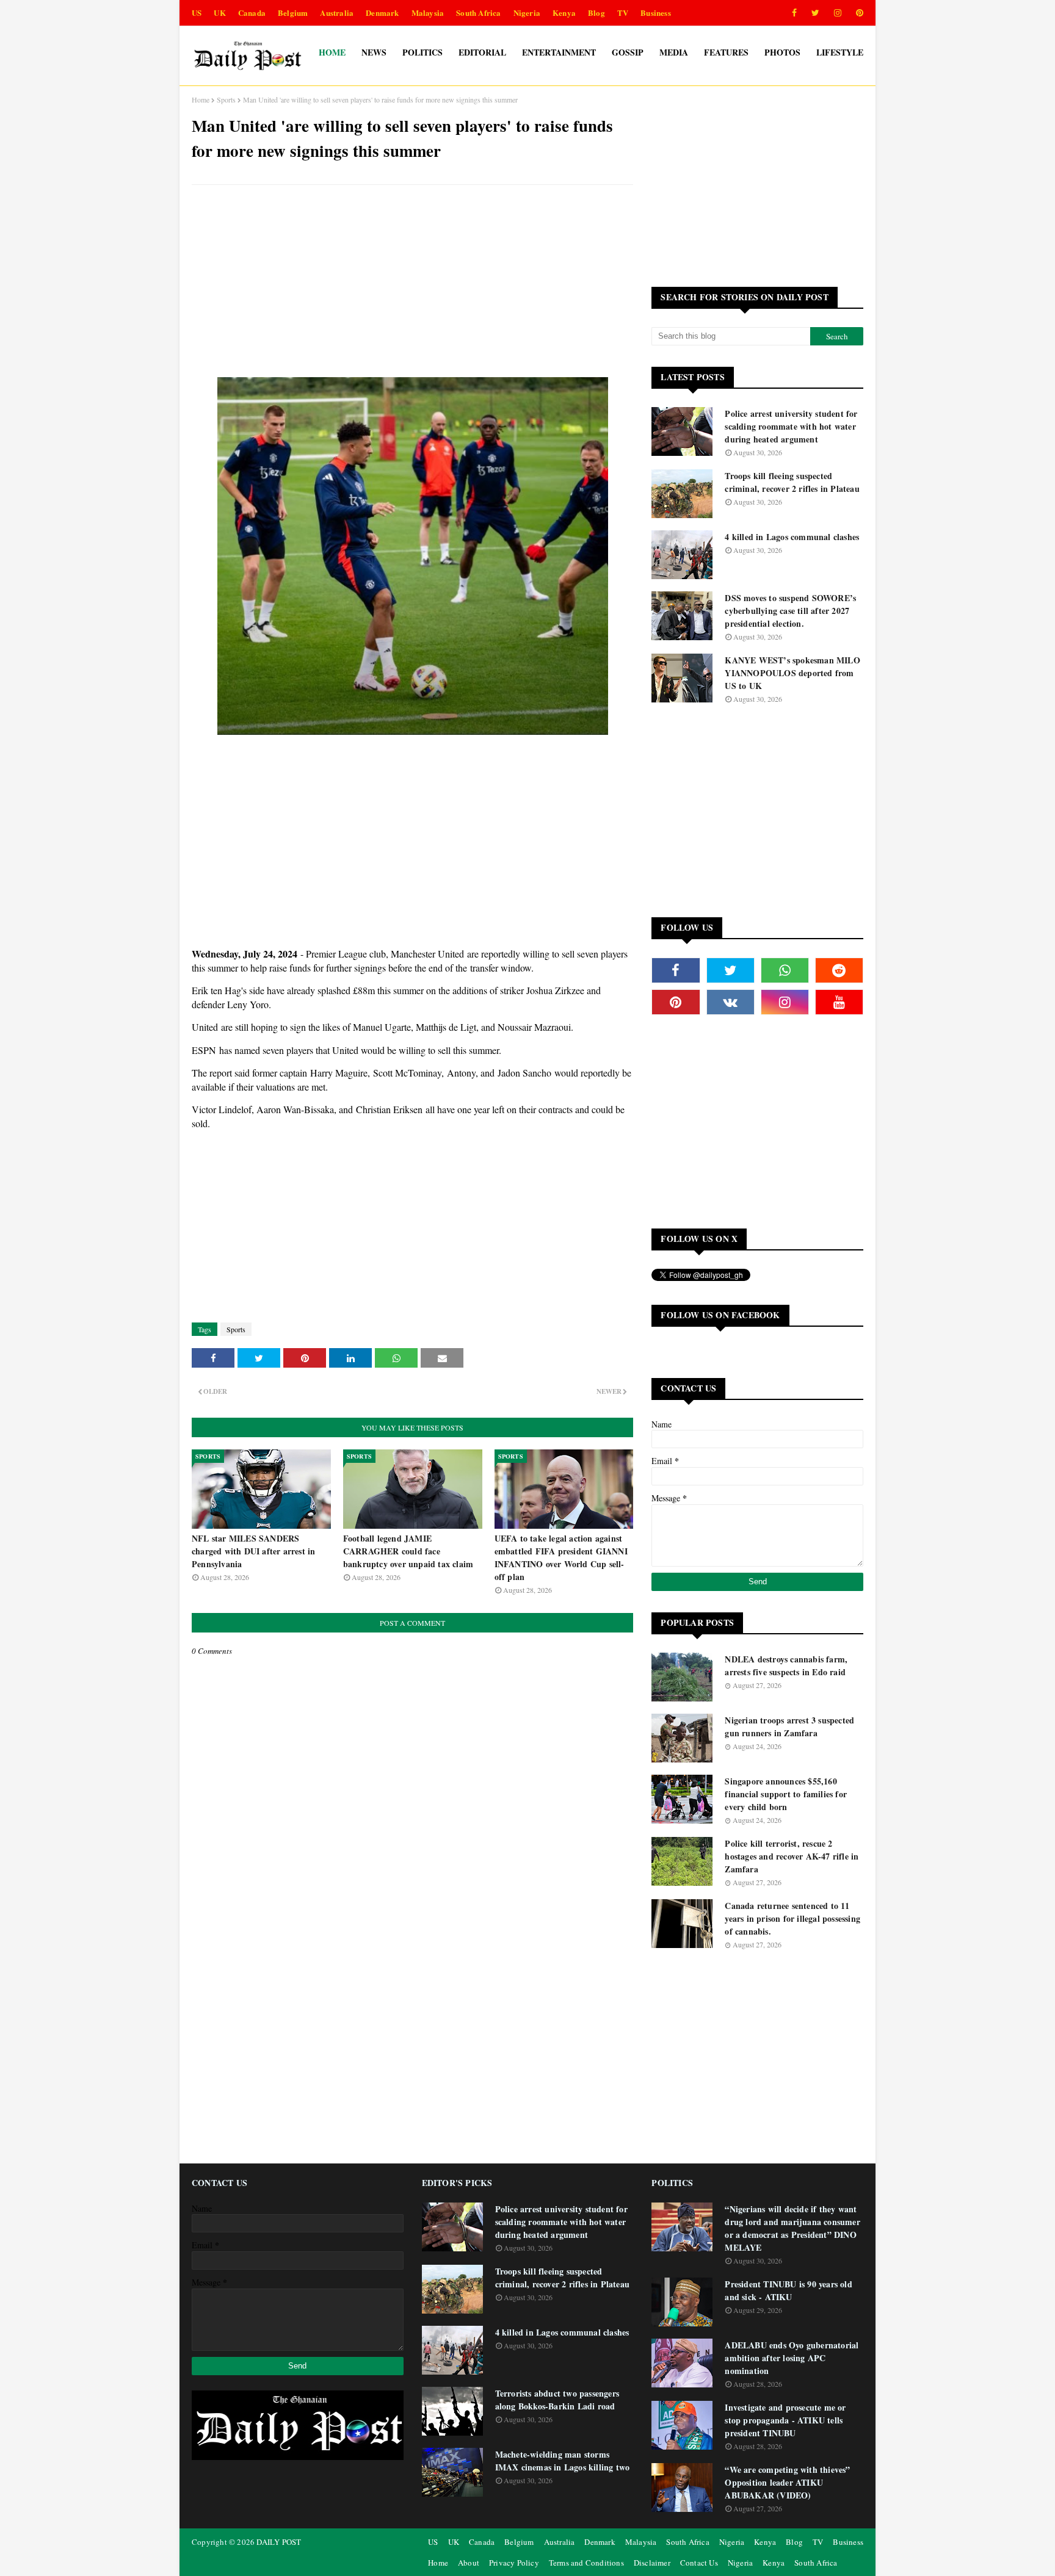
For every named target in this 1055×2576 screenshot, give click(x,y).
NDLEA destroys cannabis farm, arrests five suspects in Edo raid (786, 1665)
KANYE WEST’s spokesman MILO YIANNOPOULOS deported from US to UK (792, 673)
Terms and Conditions (586, 2563)
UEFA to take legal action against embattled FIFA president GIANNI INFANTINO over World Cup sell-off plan (561, 1557)
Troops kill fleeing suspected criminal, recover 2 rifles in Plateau (792, 482)
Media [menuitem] (674, 52)
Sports (226, 99)
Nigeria (527, 13)
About (469, 2563)
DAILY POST (279, 2542)
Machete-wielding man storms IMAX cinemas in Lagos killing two (563, 2461)
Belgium (293, 13)
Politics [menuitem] (422, 52)
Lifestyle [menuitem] (840, 52)
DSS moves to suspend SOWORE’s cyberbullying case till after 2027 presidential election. (790, 611)
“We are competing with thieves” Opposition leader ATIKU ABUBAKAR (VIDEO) (787, 2482)
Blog (596, 13)
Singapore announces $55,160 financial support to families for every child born (786, 1794)
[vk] (731, 1002)
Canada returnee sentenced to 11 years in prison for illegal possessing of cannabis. (792, 1918)
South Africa (478, 13)
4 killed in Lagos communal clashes (792, 537)
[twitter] (815, 13)
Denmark (382, 13)
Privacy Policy (514, 2563)
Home (201, 99)
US (197, 13)
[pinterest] (857, 13)
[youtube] (839, 1002)
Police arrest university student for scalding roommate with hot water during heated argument (791, 426)
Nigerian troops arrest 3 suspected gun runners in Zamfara (789, 1726)
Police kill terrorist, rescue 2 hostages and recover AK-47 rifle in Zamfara (792, 1856)
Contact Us (699, 2563)
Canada (252, 13)
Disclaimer (652, 2563)
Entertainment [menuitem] (559, 52)
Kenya (564, 13)
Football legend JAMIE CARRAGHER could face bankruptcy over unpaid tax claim (408, 1551)
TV (623, 13)
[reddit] (839, 970)
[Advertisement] (412, 283)
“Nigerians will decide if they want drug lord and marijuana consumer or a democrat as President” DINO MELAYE (792, 2228)
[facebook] (794, 13)
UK (219, 13)
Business (656, 13)
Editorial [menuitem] (482, 52)
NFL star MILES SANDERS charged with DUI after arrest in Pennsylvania (253, 1551)
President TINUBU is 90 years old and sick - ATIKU (788, 2290)
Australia (337, 13)
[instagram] (838, 13)
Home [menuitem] (332, 52)
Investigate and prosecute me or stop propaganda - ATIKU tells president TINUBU (785, 2420)
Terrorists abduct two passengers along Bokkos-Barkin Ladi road (557, 2400)
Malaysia (428, 13)
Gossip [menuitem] (628, 52)
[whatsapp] (785, 970)
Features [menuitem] (726, 52)
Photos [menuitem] (782, 52)
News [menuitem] (374, 52)
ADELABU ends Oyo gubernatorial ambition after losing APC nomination (792, 2358)
